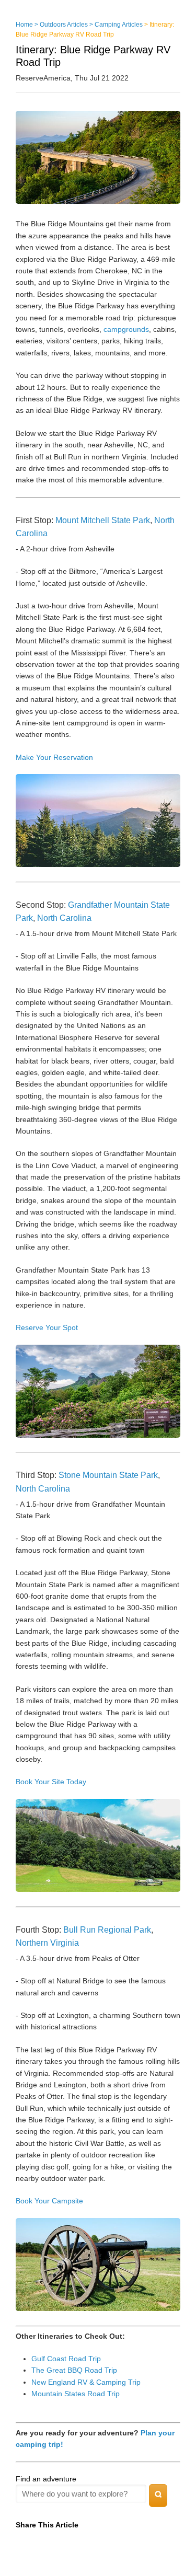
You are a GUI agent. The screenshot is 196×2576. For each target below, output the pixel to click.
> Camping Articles (116, 25)
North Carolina (64, 918)
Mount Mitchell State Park (103, 520)
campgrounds (126, 329)
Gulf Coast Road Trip (66, 2359)
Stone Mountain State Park (108, 1475)
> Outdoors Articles (61, 25)
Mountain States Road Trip (76, 2394)
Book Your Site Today (51, 1782)
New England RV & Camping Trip (86, 2382)
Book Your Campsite (49, 2201)
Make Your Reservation (54, 757)
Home (24, 25)
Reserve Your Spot (47, 1327)
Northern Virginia (47, 1943)
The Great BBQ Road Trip (74, 2370)
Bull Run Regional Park (107, 1930)
